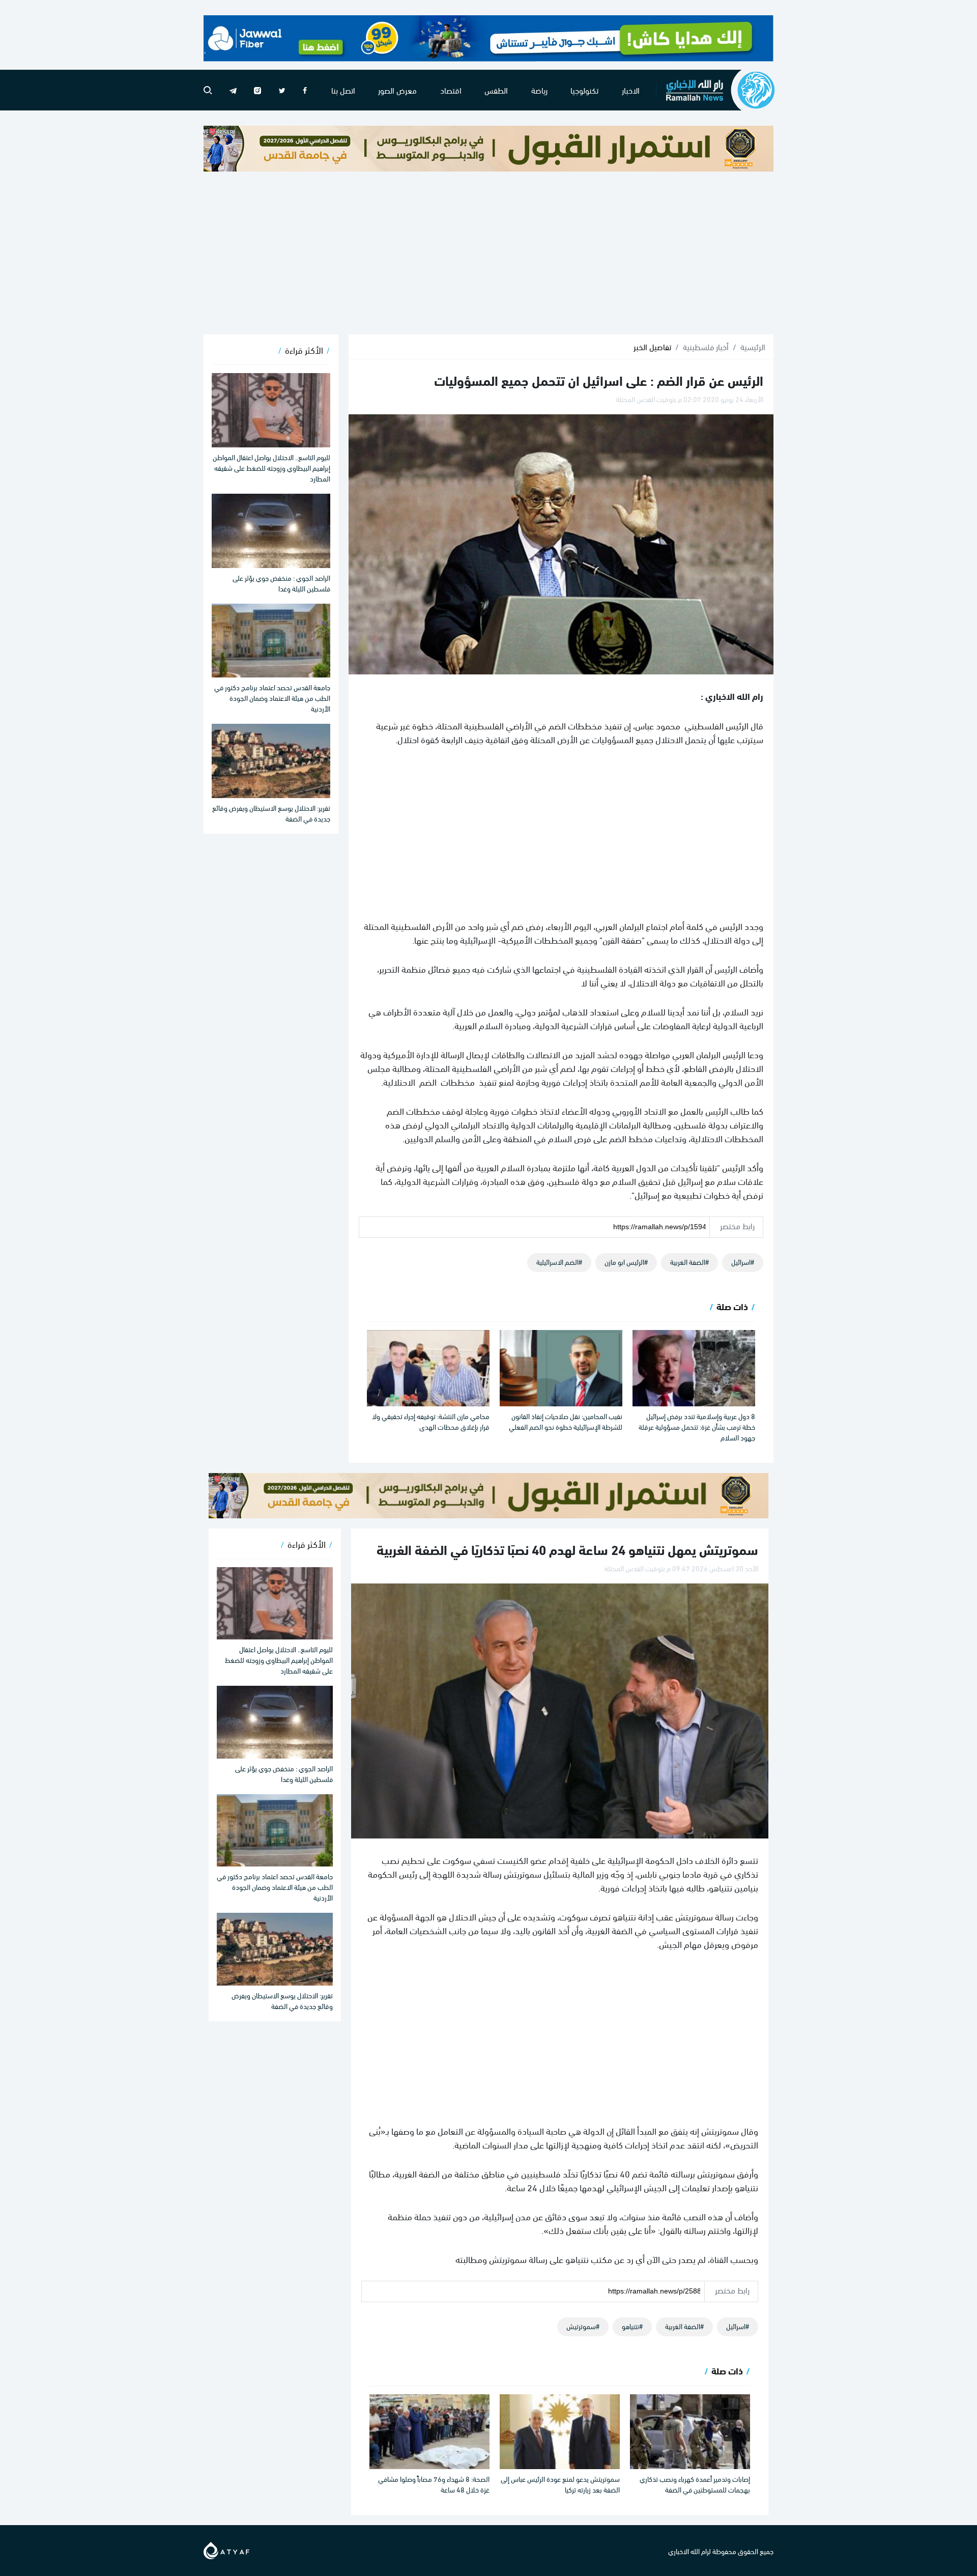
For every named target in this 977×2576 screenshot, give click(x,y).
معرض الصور (397, 90)
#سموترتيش (583, 2326)
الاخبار (631, 90)
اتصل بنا (343, 90)
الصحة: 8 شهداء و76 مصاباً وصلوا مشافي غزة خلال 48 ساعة (434, 2484)
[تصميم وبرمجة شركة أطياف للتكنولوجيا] (226, 2549)
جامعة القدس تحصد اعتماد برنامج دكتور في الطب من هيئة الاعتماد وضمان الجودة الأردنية (272, 698)
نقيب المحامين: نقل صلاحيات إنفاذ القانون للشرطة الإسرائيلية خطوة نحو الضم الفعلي (566, 1421)
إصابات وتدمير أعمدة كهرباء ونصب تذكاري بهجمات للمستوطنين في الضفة (695, 2484)
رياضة (539, 90)
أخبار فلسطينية (706, 347)
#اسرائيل (743, 1262)
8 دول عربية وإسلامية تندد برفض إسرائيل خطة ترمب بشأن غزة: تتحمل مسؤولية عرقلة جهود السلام (697, 1426)
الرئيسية (753, 347)
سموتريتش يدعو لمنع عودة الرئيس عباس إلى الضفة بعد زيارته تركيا (560, 2484)
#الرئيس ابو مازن (626, 1262)
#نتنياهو (632, 2326)
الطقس (496, 90)
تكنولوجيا (584, 90)
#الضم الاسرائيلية (559, 1262)
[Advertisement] (489, 253)
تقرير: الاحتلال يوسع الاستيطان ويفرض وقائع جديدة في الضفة (271, 813)
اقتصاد (451, 90)
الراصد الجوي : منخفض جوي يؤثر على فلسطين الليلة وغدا (281, 583)
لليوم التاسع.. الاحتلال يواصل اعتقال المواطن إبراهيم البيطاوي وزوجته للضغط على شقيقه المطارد (271, 468)
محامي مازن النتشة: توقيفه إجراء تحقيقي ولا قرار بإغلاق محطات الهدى (431, 1421)
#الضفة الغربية (689, 1262)
